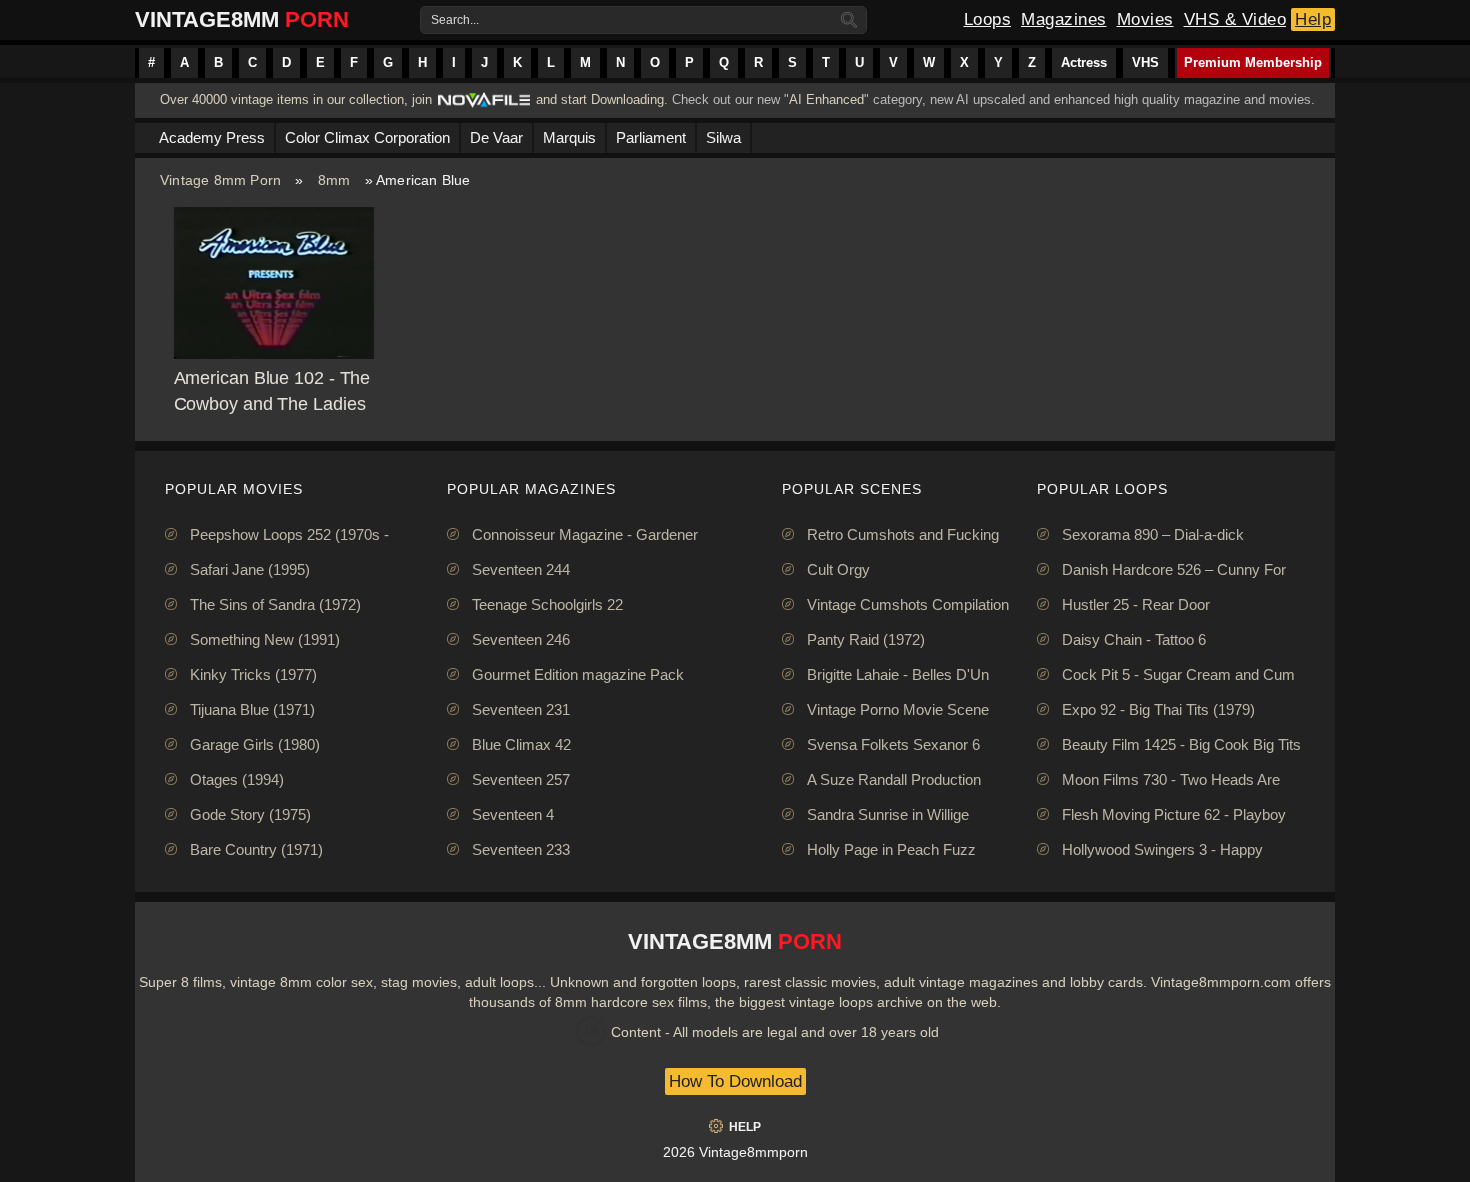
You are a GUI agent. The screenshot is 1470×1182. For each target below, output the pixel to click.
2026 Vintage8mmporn (735, 1152)
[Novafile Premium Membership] (484, 105)
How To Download (735, 1081)
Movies (1145, 19)
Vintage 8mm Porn (220, 180)
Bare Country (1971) (256, 849)
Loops (988, 19)
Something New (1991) (265, 639)
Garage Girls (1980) (255, 744)
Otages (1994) (237, 779)
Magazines (1064, 19)
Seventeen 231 (521, 709)
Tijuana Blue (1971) (252, 709)
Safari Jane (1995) (250, 569)
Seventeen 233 (521, 849)
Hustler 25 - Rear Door (1136, 604)
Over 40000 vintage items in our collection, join (296, 99)
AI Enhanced (826, 99)
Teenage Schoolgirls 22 (547, 604)
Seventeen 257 (521, 779)
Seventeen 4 (513, 814)
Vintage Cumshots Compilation (908, 604)
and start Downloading (600, 99)
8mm (334, 180)
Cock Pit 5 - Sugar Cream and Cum (1178, 674)
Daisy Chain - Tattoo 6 (1134, 639)
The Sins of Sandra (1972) (275, 604)
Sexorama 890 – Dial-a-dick (1153, 534)
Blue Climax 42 (521, 744)
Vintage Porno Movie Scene (898, 709)
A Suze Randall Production (894, 779)
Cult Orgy (838, 569)
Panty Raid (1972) (866, 639)
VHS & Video (1235, 19)
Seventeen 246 (521, 639)
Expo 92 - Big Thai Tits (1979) (1158, 709)
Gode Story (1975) (250, 814)
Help (1313, 19)
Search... (455, 20)
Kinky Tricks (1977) (253, 674)
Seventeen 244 (521, 569)
